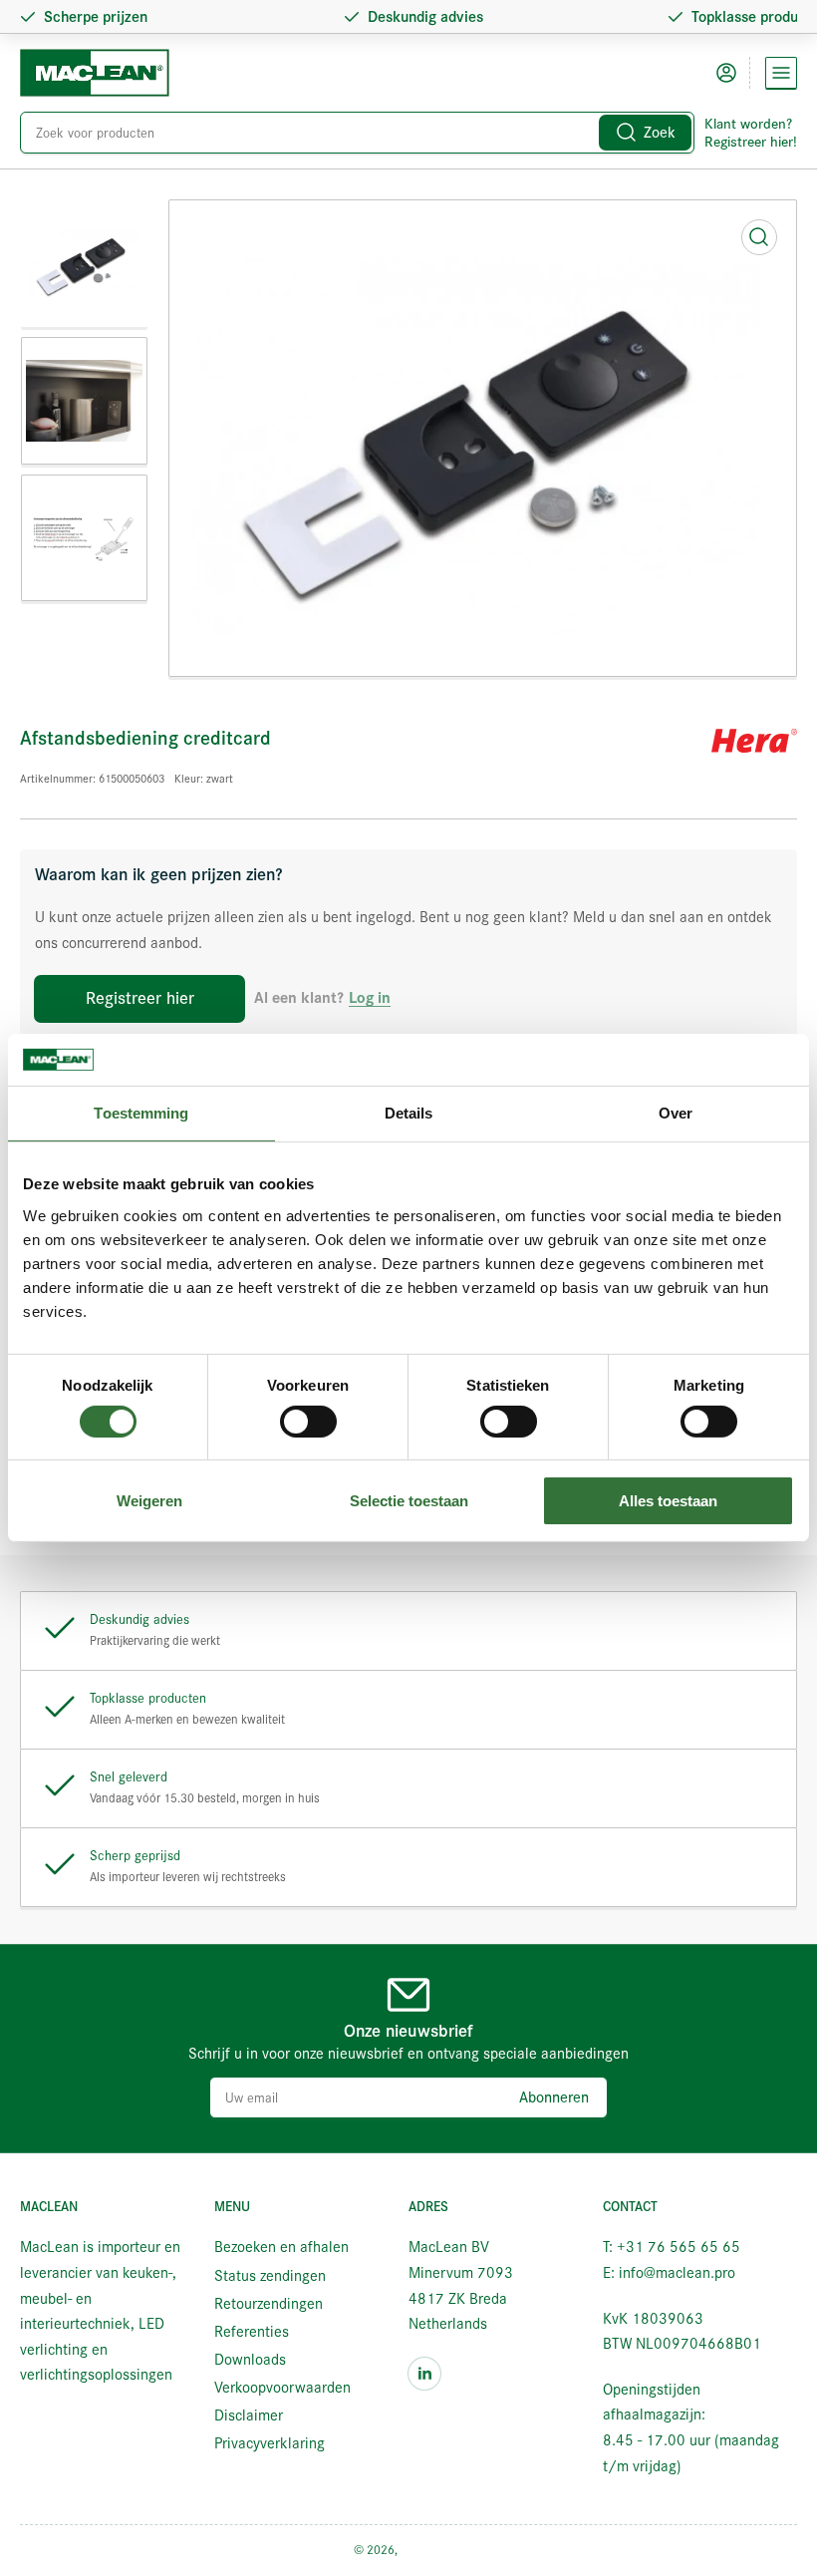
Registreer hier (140, 998)
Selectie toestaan (409, 1501)
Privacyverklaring (270, 2443)
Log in (370, 998)
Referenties (252, 2332)
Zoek (660, 133)
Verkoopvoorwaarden (282, 2388)
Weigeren (149, 1501)
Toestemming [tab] (141, 1113)
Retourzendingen (269, 2304)
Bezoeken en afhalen (281, 2247)
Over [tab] (676, 1113)
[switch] (308, 1422)
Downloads (250, 2360)
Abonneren (554, 2097)
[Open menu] (781, 73)
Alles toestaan (668, 1501)
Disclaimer (249, 2415)
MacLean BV (432, 2550)
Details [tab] (409, 1113)
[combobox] (357, 133)
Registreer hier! (751, 142)
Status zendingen (270, 2276)
